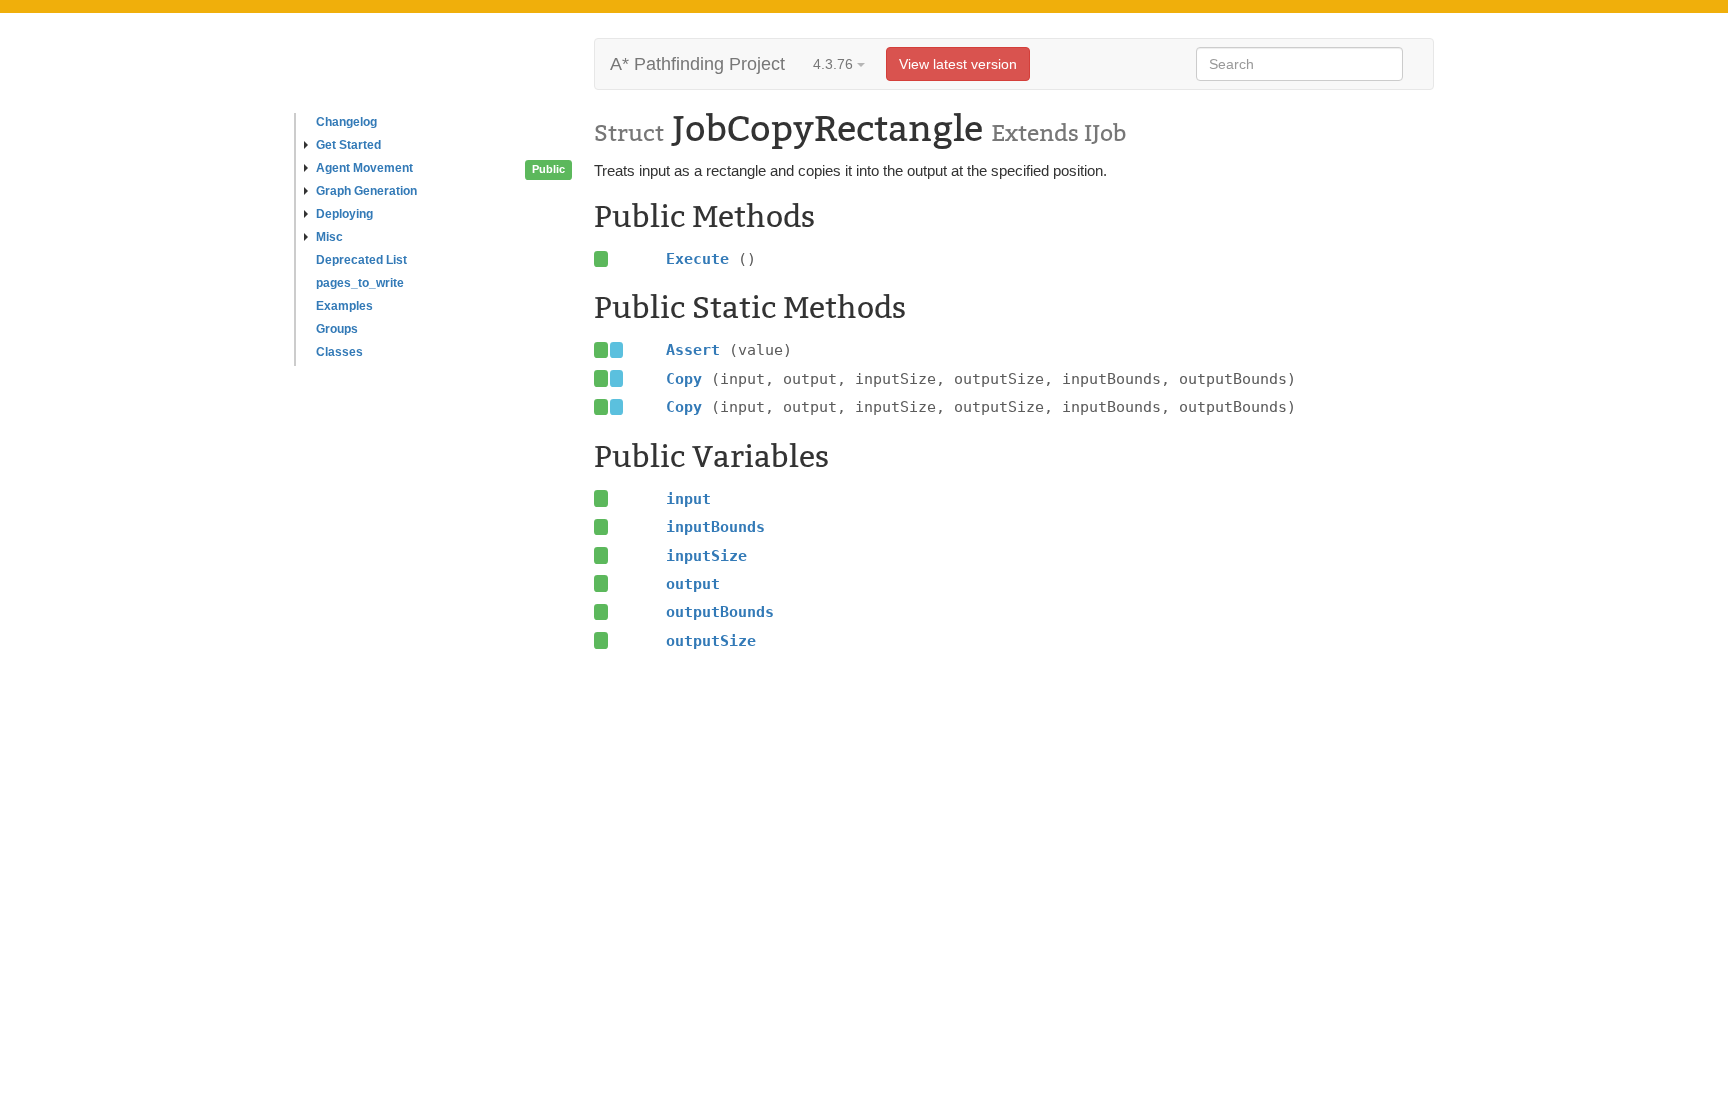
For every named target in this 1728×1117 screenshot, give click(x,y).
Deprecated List (361, 260)
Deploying (344, 214)
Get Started (348, 145)
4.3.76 (835, 64)
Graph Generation (366, 191)
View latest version (958, 64)
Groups (337, 329)
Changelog (346, 122)
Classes (339, 352)
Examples (344, 306)
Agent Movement (364, 168)
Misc (329, 237)
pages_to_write (360, 283)
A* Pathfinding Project (697, 64)
